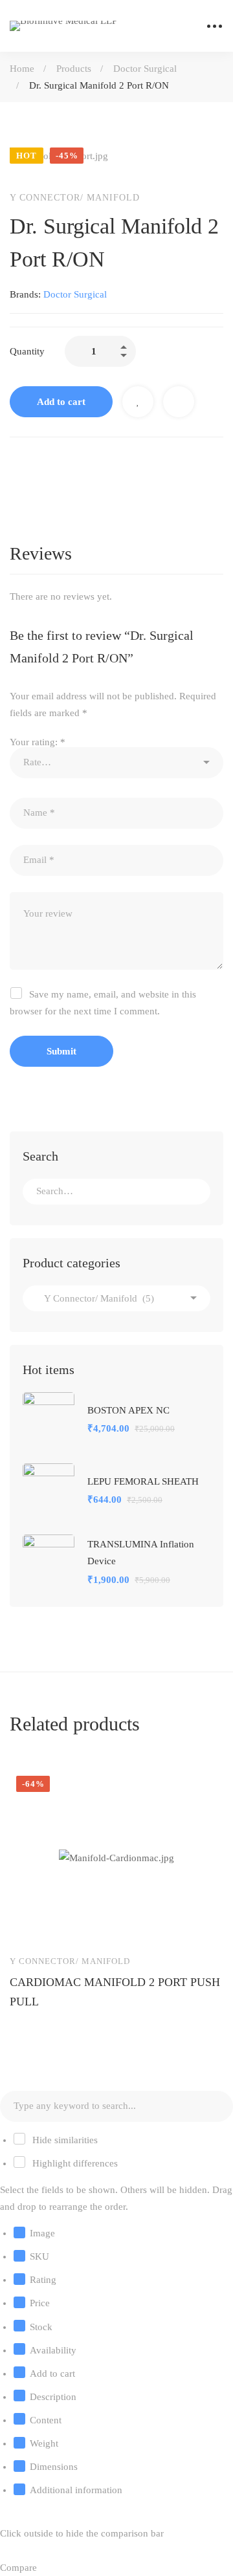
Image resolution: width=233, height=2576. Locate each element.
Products (74, 69)
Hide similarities (64, 2140)
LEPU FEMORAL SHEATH (143, 1481)
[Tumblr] (96, 464)
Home (22, 69)
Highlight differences (74, 2163)
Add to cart (61, 402)
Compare (179, 402)
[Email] (124, 464)
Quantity (27, 351)
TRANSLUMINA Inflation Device (141, 1553)
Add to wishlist (138, 402)
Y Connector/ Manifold (75, 198)
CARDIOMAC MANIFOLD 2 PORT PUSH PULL (115, 1992)
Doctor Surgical (145, 69)
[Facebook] (15, 464)
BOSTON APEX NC (128, 1410)
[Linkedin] (69, 464)
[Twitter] (42, 464)
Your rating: (38, 742)
